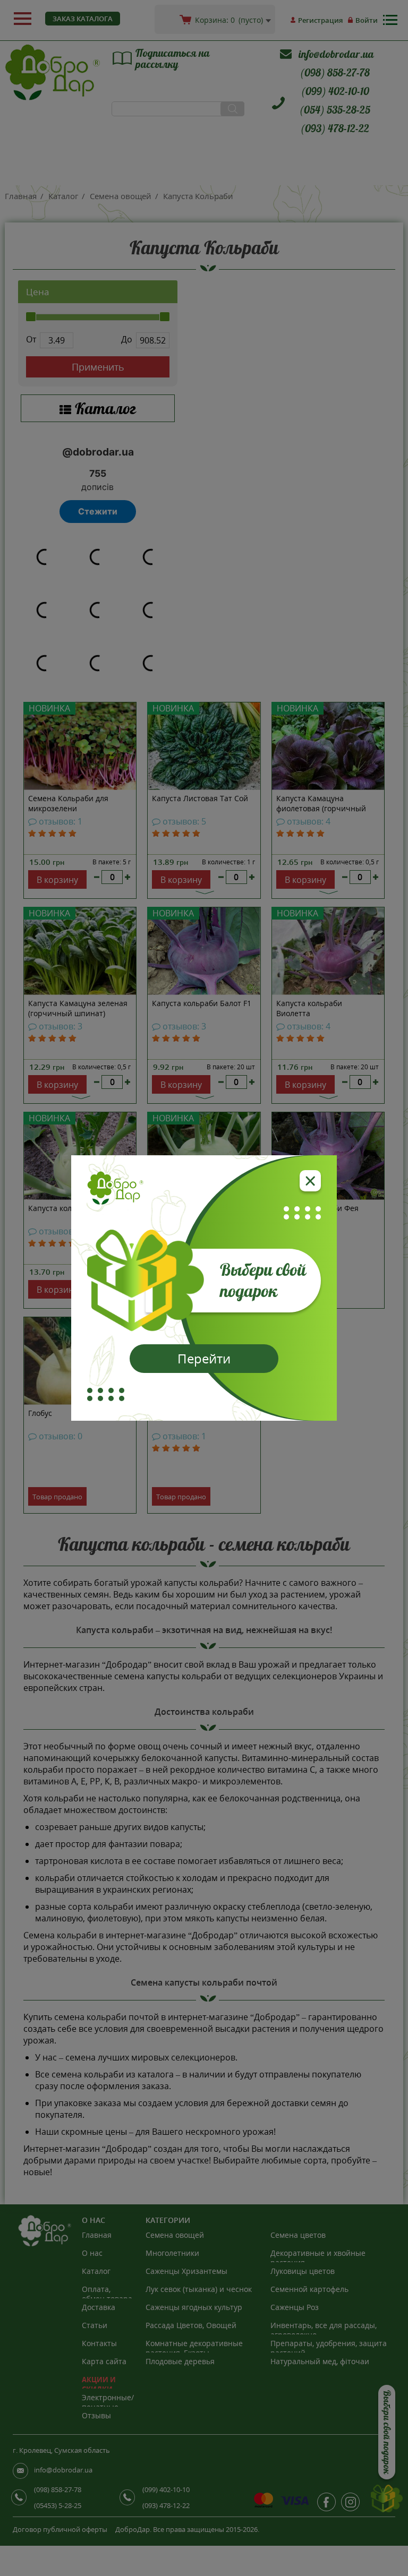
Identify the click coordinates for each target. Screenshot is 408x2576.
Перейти (204, 1358)
